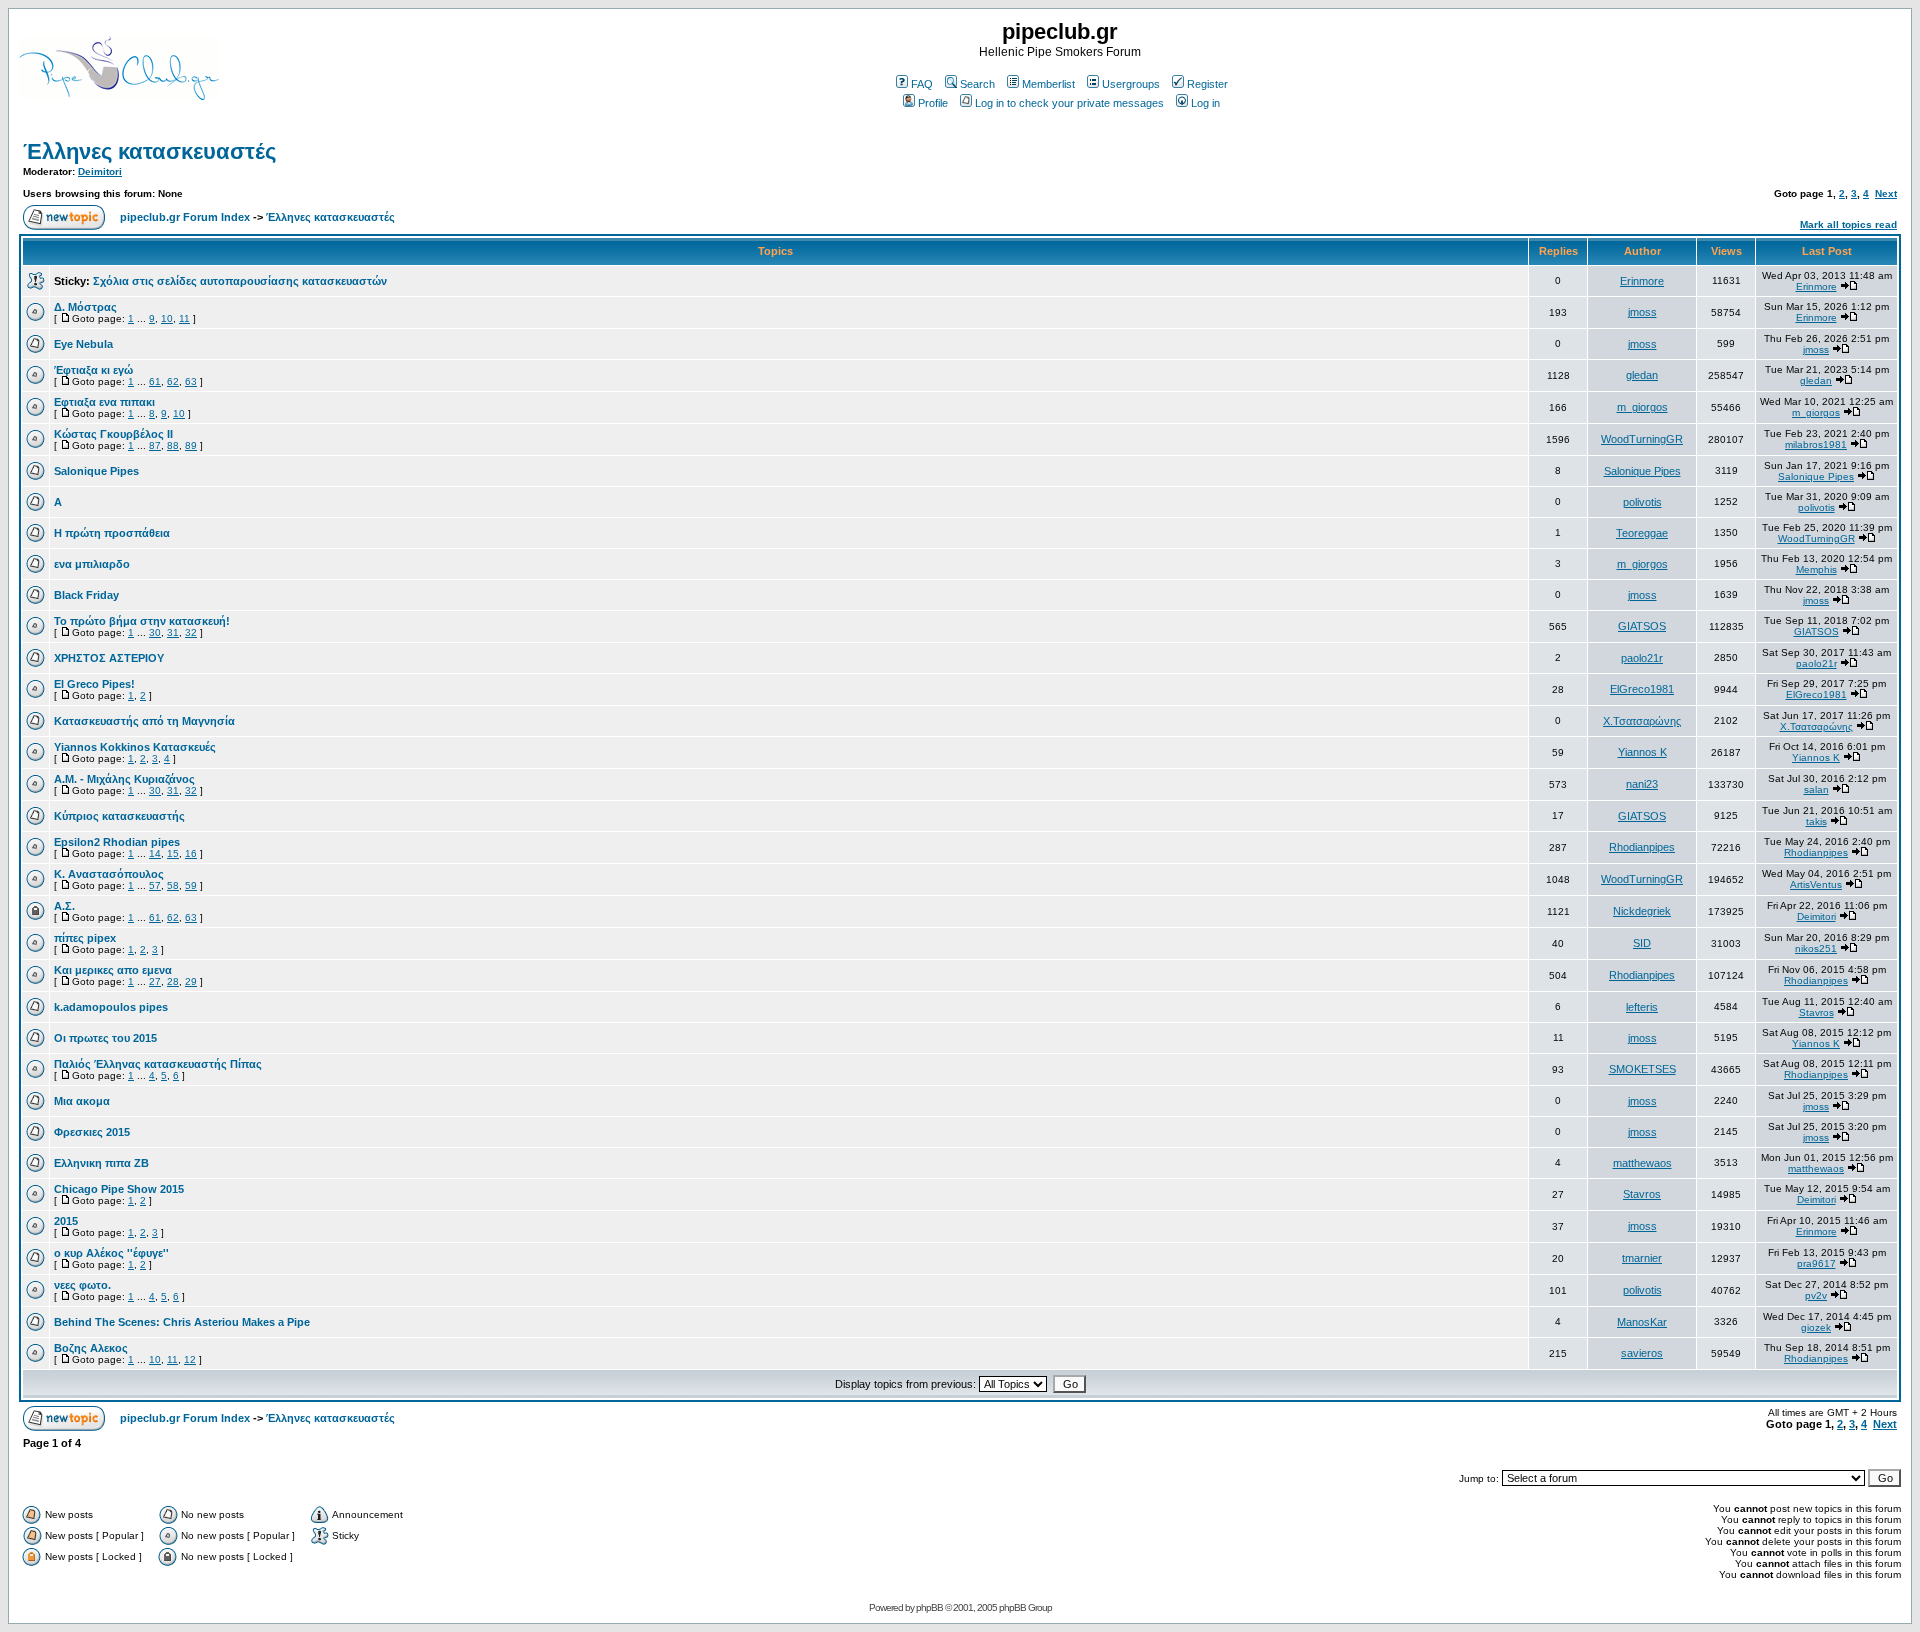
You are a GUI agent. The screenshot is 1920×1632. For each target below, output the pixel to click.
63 (191, 381)
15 (173, 853)
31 (173, 632)
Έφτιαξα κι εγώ (93, 370)
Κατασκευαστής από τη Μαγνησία (144, 721)
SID (1642, 943)
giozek (1816, 1327)
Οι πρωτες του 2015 (105, 1038)
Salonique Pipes (96, 471)
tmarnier (1642, 1258)
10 (167, 318)
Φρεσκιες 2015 (92, 1132)
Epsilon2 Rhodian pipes (117, 842)
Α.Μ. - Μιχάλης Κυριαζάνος (124, 779)
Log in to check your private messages (1069, 103)
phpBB (929, 1607)
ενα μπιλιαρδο (92, 564)
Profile (933, 103)
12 (190, 1359)
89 (191, 445)
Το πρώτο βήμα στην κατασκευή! (142, 621)
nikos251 (1816, 948)
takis (1816, 821)
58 (173, 885)
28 (173, 981)
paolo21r (1642, 658)
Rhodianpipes (1642, 847)
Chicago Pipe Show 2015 (119, 1189)
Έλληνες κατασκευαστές (149, 151)
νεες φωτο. (82, 1285)
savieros (1642, 1353)
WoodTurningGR (1642, 439)
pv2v (1816, 1295)
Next (1886, 193)
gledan (1642, 375)
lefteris (1642, 1007)
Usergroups (1131, 84)
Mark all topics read (1848, 224)
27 (155, 981)
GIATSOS (1642, 626)
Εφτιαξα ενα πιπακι (104, 402)
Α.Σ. (64, 906)
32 (191, 632)
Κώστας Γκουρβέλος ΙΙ (113, 434)
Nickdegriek (1642, 911)
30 (155, 632)
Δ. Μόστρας (85, 307)
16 (191, 853)
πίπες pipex (85, 938)
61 (155, 381)
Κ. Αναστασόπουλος (109, 874)
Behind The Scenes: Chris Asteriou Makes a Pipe (182, 1322)
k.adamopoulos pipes (111, 1007)
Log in (1205, 103)
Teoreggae (1642, 533)
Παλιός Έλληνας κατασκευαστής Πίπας (158, 1064)
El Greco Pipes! (94, 684)
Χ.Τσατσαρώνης (1642, 721)
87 (155, 445)
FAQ (922, 84)
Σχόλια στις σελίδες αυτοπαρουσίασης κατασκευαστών (240, 281)
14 (155, 853)
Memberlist (1048, 84)
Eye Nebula (83, 344)
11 (184, 318)
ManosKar (1642, 1322)
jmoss (1642, 312)
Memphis (1816, 569)
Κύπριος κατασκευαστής (119, 816)
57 (155, 885)
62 (173, 381)
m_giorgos (1642, 407)
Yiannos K (1642, 752)
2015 (66, 1221)
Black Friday (86, 595)
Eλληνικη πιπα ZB (101, 1163)
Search (977, 84)
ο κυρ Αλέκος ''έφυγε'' (111, 1253)
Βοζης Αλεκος (91, 1348)
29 (191, 981)
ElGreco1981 (1642, 689)
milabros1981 (1816, 444)
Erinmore (1642, 281)
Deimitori (100, 171)
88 (173, 445)
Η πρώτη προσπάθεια (112, 533)
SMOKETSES (1642, 1069)
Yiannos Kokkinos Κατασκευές (135, 747)
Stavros (1816, 1012)
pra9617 (1816, 1263)
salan (1816, 789)
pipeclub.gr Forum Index (185, 217)
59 (191, 885)
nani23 (1642, 784)
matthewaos (1642, 1163)
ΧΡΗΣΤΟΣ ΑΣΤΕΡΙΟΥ (109, 658)
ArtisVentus (1816, 884)
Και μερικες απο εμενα (113, 970)
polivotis (1642, 502)
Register (1207, 84)
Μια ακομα (82, 1101)
